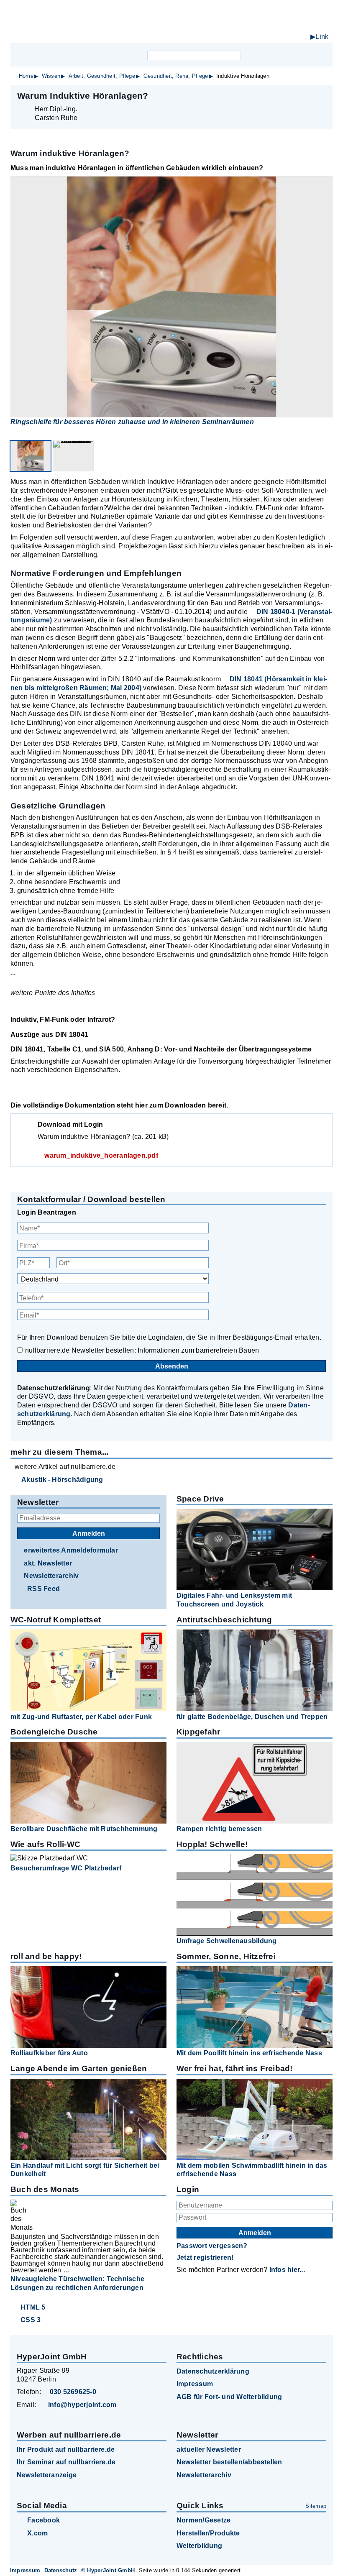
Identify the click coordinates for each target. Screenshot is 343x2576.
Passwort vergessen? (212, 2246)
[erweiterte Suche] (248, 55)
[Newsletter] (265, 55)
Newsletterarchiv (51, 1576)
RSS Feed (44, 1589)
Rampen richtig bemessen (219, 1829)
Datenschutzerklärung (213, 2371)
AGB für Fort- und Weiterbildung (229, 2397)
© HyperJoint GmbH (108, 2570)
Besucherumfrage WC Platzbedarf (66, 1868)
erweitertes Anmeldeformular (71, 1550)
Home (26, 76)
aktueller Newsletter (209, 2449)
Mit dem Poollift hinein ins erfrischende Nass (249, 2053)
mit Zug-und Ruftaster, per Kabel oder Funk (81, 1717)
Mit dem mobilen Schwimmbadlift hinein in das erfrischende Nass (252, 2170)
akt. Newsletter (48, 1563)
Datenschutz (61, 2570)
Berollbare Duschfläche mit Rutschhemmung (84, 1829)
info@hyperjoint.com (82, 2405)
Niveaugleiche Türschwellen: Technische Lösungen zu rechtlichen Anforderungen (77, 2283)
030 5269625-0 (73, 2392)
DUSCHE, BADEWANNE (251, 29)
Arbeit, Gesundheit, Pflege (102, 76)
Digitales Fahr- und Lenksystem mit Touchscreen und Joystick (234, 1600)
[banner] (171, 25)
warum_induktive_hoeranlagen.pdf (101, 1155)
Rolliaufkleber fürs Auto (49, 2053)
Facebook (44, 2520)
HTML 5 (33, 2307)
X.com (37, 2533)
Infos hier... (287, 2270)
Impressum (195, 2384)
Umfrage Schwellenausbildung (227, 1941)
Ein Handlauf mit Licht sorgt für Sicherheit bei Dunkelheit (85, 2170)
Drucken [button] (322, 95)
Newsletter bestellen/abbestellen (229, 2462)
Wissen (51, 76)
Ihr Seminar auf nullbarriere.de (66, 2462)
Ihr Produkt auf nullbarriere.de (66, 2449)
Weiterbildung (199, 2546)
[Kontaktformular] (294, 55)
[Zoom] (171, 297)
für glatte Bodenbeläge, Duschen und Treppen (252, 1717)
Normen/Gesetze (203, 2520)
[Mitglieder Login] (280, 55)
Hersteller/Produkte (208, 2533)
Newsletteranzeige (47, 2475)
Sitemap (316, 2506)
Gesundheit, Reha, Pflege (176, 76)
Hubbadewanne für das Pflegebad (265, 38)
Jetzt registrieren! (205, 2258)
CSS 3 (31, 2320)
